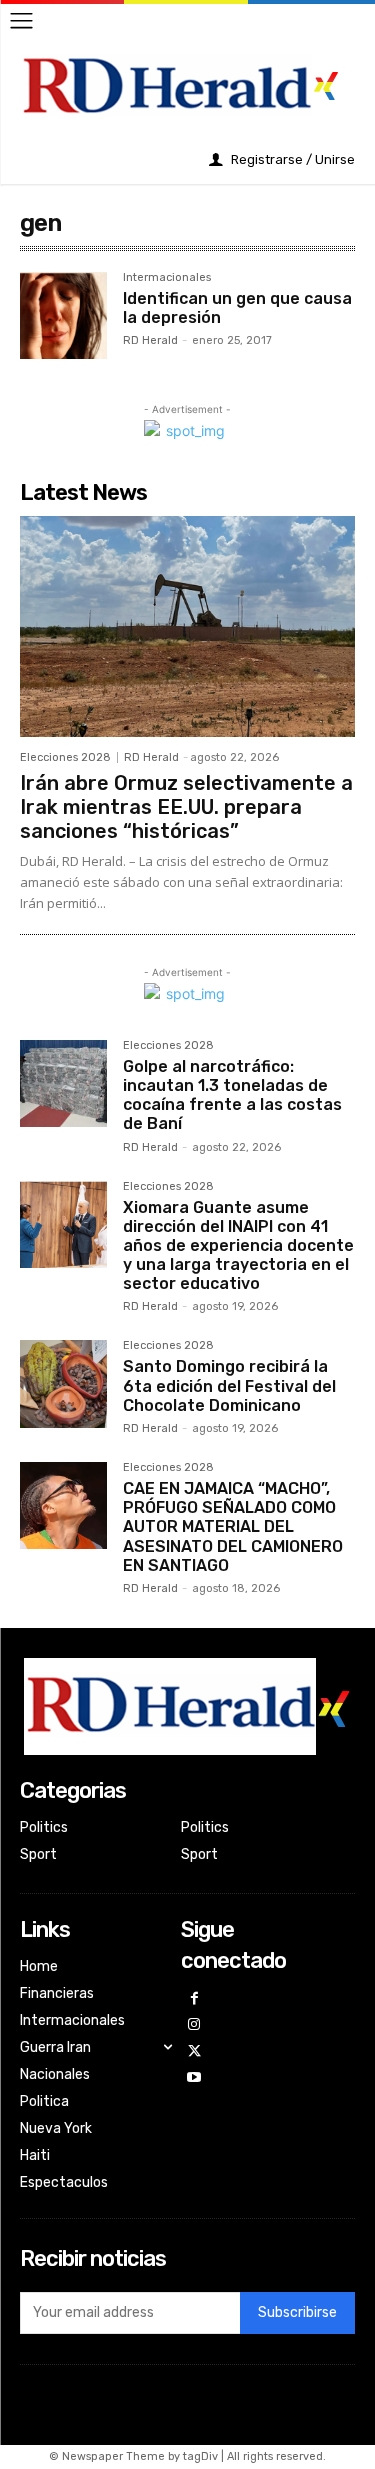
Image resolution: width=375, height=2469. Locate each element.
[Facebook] (194, 1999)
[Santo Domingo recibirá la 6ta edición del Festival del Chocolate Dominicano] (63, 1383)
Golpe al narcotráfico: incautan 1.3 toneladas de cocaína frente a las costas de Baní (232, 1095)
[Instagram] (194, 2025)
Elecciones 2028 (65, 757)
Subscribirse (297, 2312)
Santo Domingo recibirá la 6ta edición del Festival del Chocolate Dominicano (229, 1385)
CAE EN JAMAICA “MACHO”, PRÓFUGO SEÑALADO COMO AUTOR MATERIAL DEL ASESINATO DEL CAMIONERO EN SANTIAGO (233, 1527)
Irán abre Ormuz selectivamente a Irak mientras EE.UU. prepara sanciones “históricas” (186, 807)
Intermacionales (167, 278)
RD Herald (150, 340)
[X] (194, 2052)
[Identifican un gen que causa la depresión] (63, 315)
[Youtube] (194, 2078)
